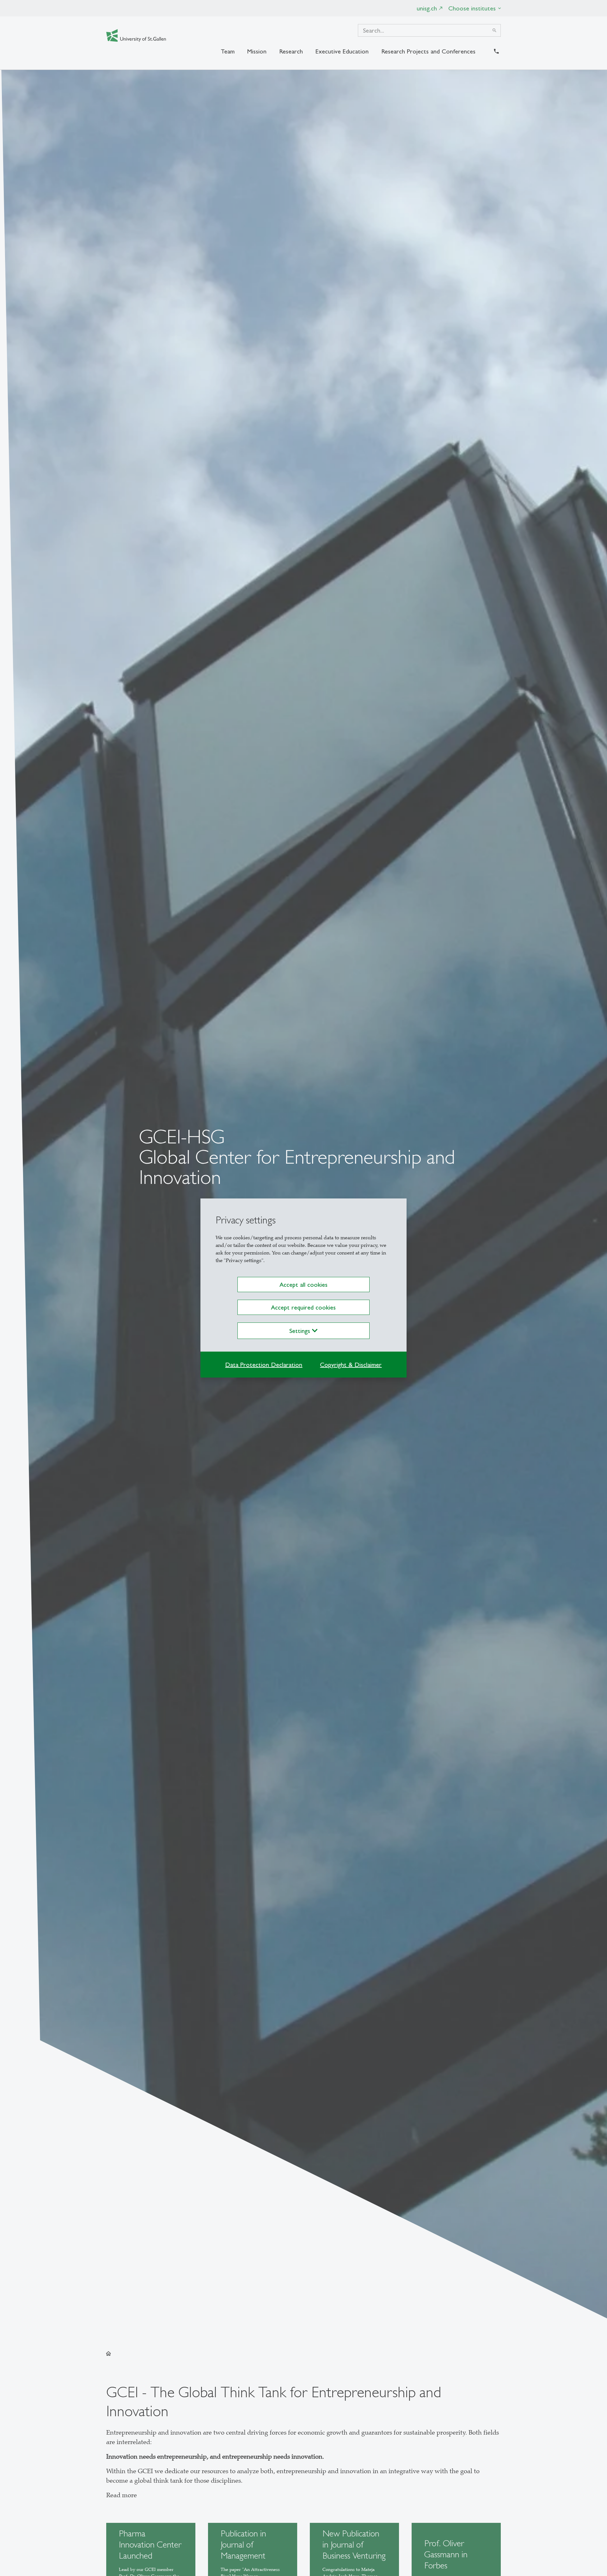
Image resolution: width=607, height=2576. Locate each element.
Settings (301, 1331)
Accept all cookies (303, 1285)
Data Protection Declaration (264, 1365)
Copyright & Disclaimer (351, 1365)
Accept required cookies (303, 1307)
